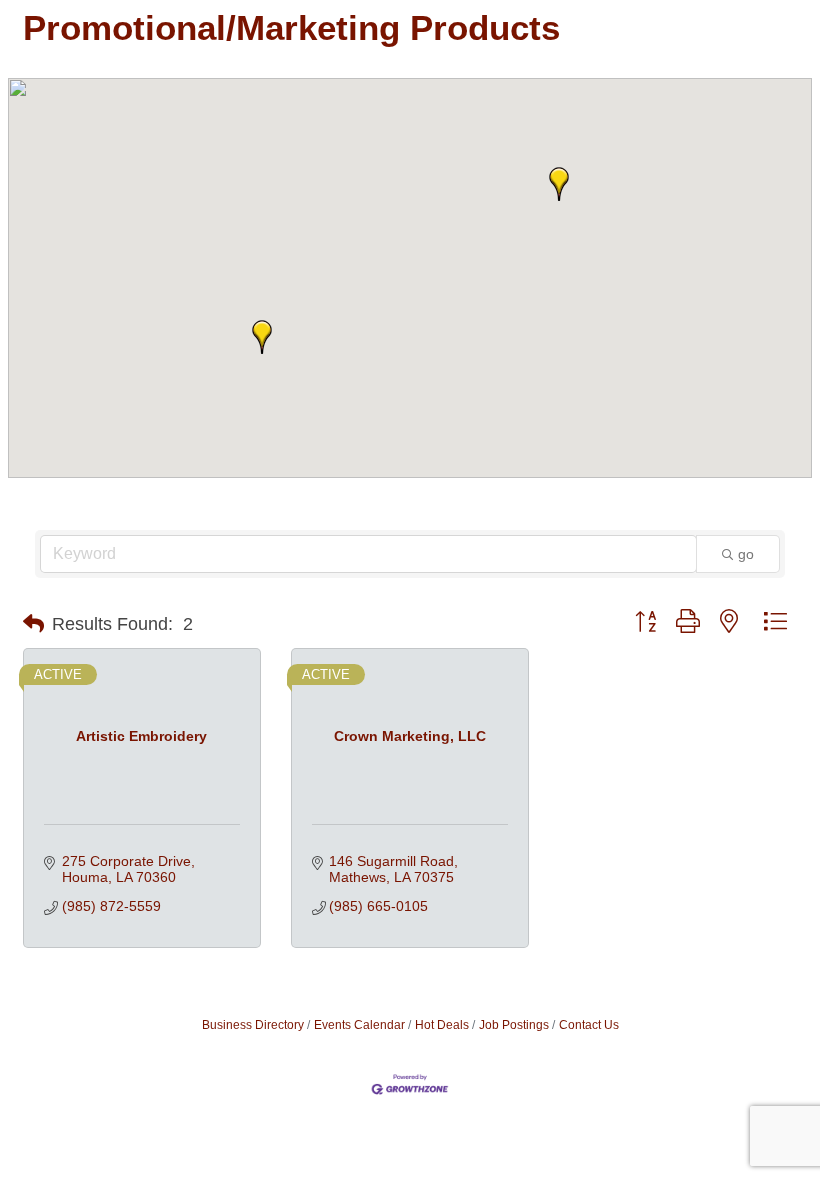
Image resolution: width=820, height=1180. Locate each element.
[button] (262, 337)
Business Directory (253, 1025)
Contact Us (589, 1025)
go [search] (746, 554)
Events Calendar (359, 1025)
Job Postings (514, 1025)
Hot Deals (442, 1025)
